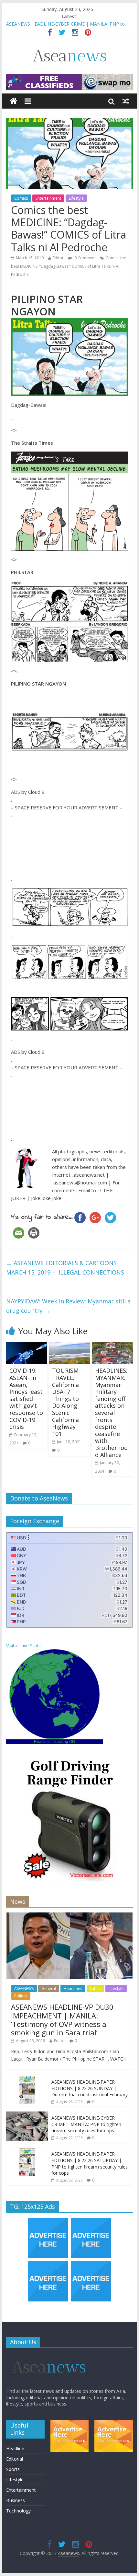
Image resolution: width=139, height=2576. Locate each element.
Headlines (73, 1988)
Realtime (42, 1742)
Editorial (15, 2459)
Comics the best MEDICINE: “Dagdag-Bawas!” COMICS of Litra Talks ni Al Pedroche (69, 266)
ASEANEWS (24, 1988)
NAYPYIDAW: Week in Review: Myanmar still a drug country (68, 1306)
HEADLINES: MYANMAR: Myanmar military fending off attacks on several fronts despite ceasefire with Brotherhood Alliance (111, 1412)
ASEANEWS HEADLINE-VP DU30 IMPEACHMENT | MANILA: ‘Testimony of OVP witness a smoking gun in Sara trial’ (62, 2020)
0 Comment (85, 258)
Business (16, 2500)
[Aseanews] (13, 101)
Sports (13, 2469)
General (49, 1988)
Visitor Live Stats (23, 1646)
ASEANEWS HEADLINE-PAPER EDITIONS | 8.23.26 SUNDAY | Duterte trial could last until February (90, 2088)
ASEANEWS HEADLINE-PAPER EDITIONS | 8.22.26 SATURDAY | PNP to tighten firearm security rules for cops (90, 2163)
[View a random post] (126, 101)
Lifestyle (76, 198)
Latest (95, 1988)
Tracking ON (64, 1742)
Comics (21, 198)
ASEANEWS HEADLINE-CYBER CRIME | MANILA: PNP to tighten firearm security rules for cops (86, 2124)
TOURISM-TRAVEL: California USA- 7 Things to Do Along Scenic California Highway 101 (66, 1402)
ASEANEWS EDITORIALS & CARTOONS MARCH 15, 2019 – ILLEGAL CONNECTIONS (65, 1268)
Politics (21, 1996)
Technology (18, 2511)
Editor (58, 258)
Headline (15, 2448)
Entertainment (48, 198)
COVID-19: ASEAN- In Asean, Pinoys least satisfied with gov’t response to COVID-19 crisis (26, 1399)
